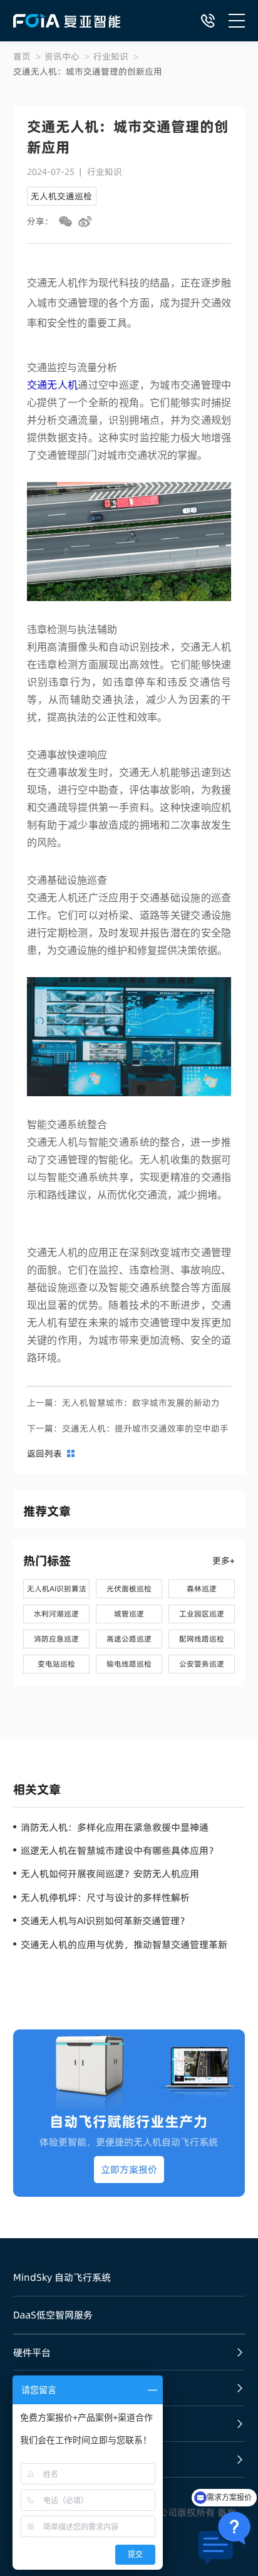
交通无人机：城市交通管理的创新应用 (88, 71)
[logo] (67, 21)
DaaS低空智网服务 (53, 2315)
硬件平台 (32, 2353)
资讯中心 (62, 56)
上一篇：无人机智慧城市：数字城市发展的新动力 (123, 1403)
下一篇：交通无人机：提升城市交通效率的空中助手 (128, 1428)
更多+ (224, 1561)
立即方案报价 (129, 2170)
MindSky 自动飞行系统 (62, 2277)
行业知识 (111, 56)
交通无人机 (53, 385)
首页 (22, 56)
